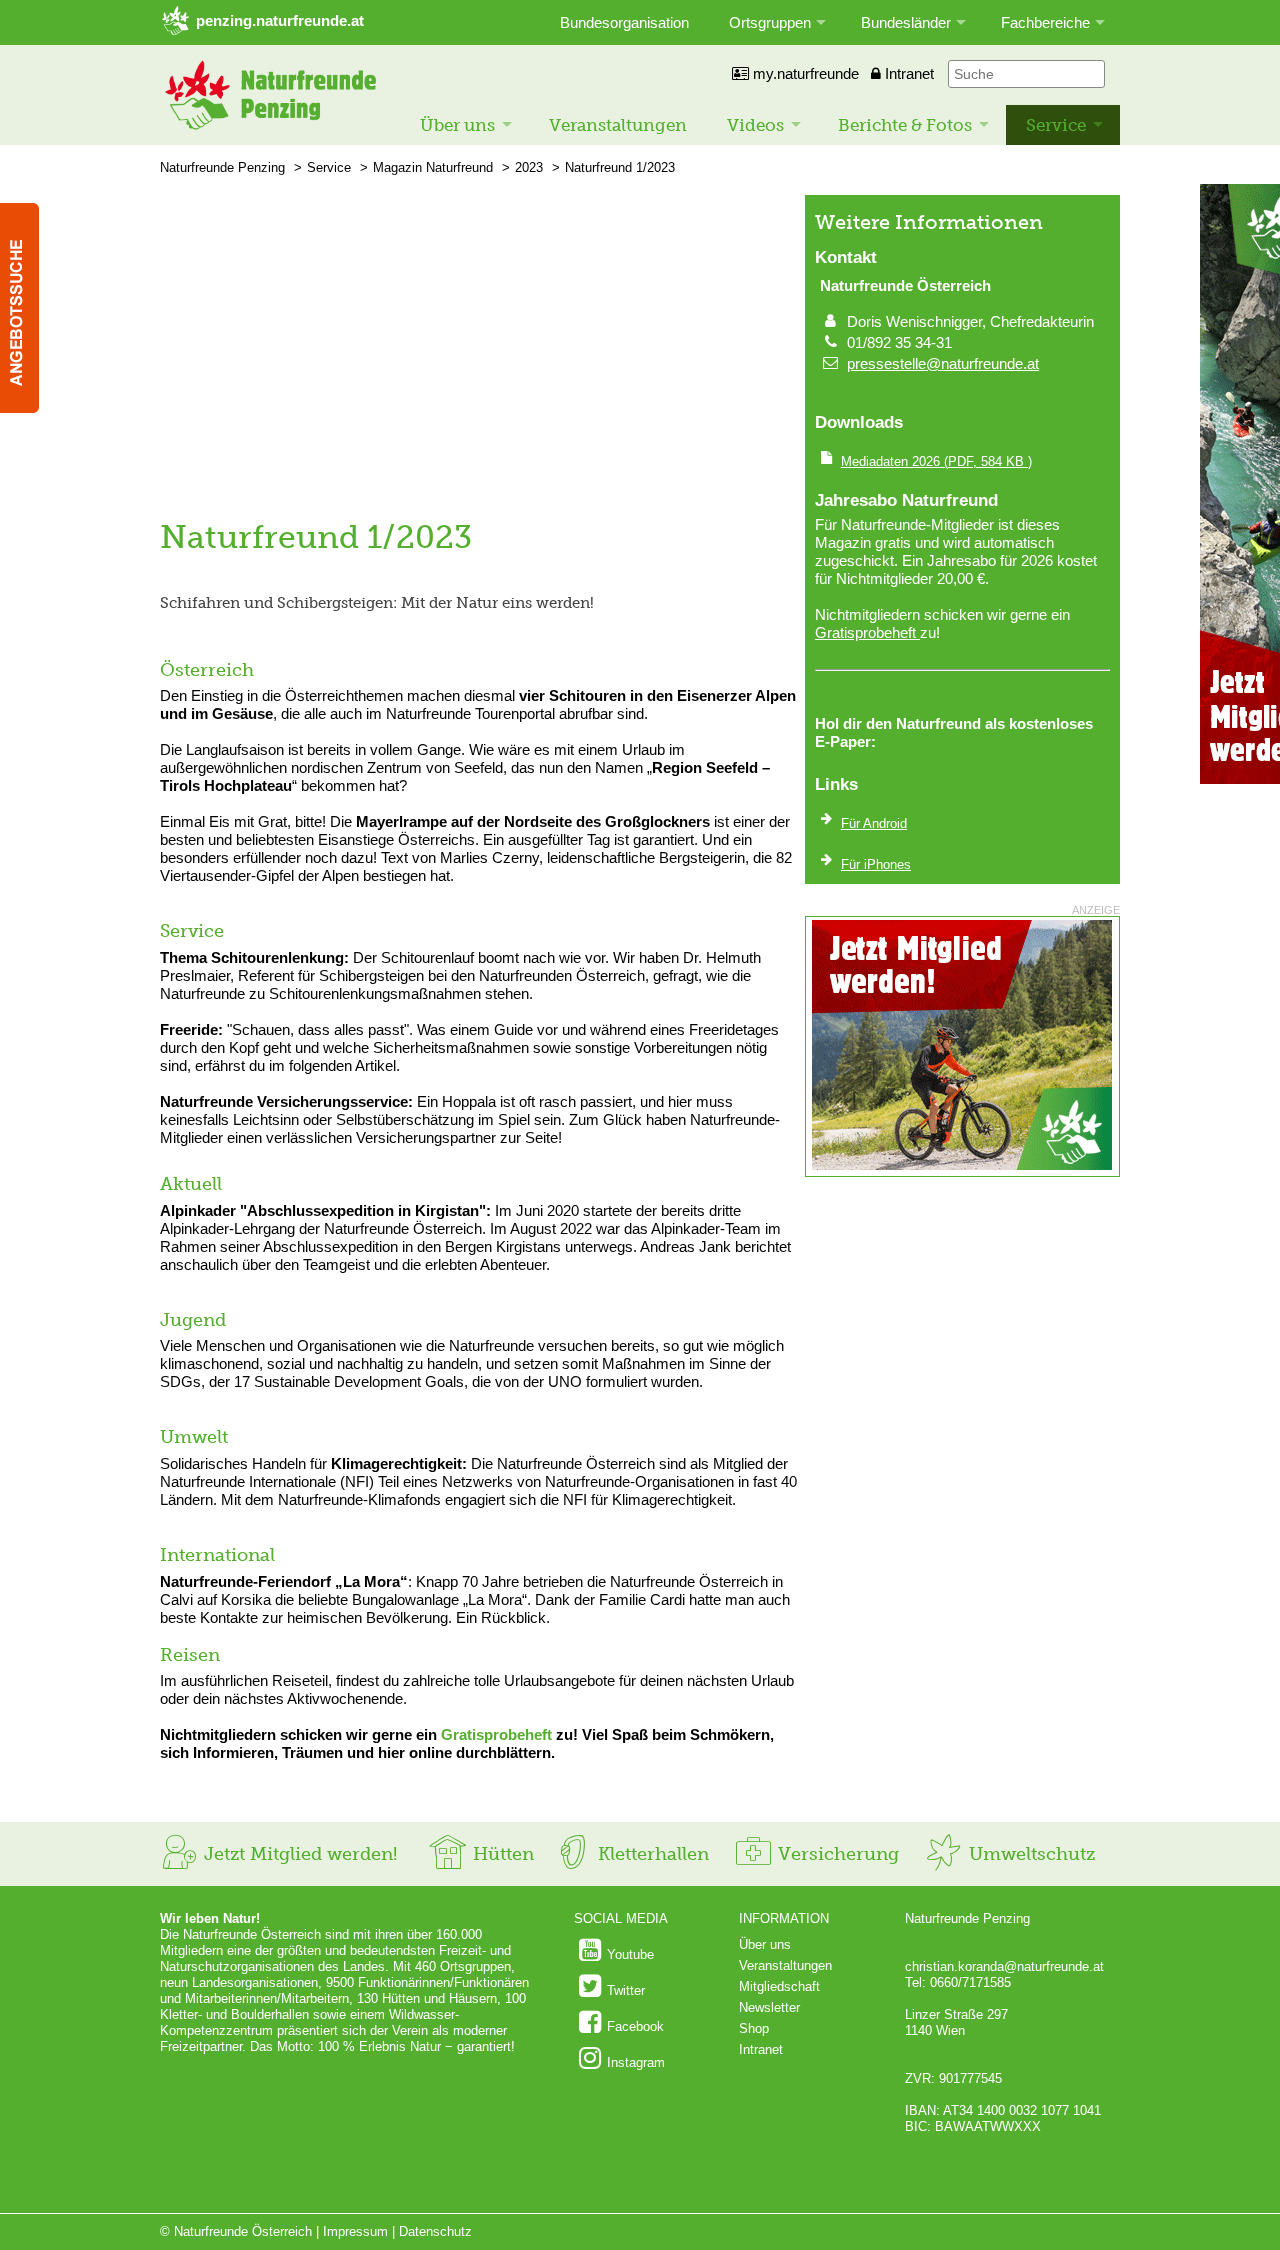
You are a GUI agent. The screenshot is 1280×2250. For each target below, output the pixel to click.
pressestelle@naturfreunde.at (943, 363)
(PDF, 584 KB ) (936, 461)
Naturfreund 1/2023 (620, 167)
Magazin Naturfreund (433, 167)
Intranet (907, 73)
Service (1056, 125)
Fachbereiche (1045, 22)
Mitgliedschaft (779, 1986)
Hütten (501, 1854)
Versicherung (836, 1854)
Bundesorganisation (624, 22)
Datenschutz (435, 2231)
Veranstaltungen (618, 125)
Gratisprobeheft (496, 1734)
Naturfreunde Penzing (222, 167)
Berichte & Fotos (905, 125)
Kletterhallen (651, 1854)
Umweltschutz (1029, 1854)
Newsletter (769, 2007)
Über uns (457, 125)
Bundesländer (906, 22)
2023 (529, 167)
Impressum (355, 2231)
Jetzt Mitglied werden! (298, 1854)
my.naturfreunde (804, 73)
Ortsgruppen (770, 22)
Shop (754, 2028)
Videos (755, 125)
